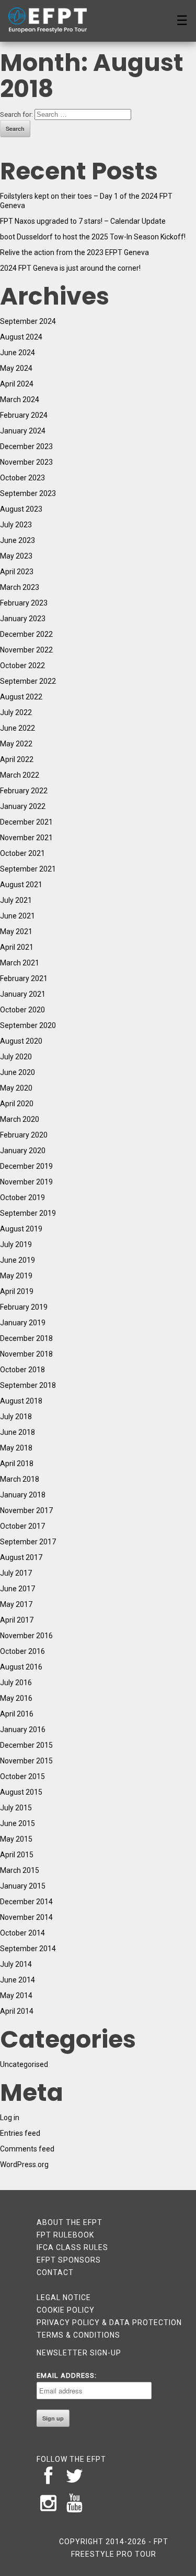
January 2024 (23, 431)
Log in (10, 2118)
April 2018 (17, 1464)
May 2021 (16, 932)
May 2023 (16, 556)
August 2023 (21, 509)
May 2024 (16, 368)
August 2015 (21, 1792)
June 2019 (18, 1260)
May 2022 (16, 744)
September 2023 (28, 493)
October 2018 (22, 1370)
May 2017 (16, 1604)
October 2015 (22, 1776)
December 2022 (26, 634)
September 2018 (28, 1385)
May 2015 (16, 1839)
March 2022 (20, 775)
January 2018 (23, 1495)
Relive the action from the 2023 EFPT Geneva (74, 252)
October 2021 (22, 853)
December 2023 (26, 446)
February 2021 (24, 978)
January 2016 (23, 1730)
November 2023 (26, 462)
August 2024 (21, 337)
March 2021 (20, 963)
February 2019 (24, 1307)
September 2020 (28, 1025)
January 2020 (23, 1151)
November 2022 (26, 650)
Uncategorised (24, 2064)
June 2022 (18, 728)
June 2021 (18, 916)
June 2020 (18, 1072)
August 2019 (21, 1229)
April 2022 (17, 759)
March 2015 (20, 1870)
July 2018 (16, 1417)
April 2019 (17, 1291)
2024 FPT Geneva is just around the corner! (70, 268)
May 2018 (16, 1448)
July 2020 (16, 1057)
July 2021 (16, 900)
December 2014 (26, 1902)
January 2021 (23, 994)
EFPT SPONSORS (69, 2260)
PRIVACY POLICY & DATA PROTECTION (109, 2323)
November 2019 (26, 1182)
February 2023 (24, 603)
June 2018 (18, 1432)
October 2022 (22, 666)
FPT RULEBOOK (65, 2235)
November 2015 (26, 1761)
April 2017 (17, 1620)
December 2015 (26, 1745)
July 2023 (16, 525)
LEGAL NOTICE (64, 2297)
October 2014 (22, 1933)
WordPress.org (24, 2164)
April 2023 (17, 572)
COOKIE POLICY (66, 2310)
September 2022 (28, 681)
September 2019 (28, 1213)
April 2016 (17, 1714)
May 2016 (16, 1698)
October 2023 (22, 478)
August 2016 (21, 1667)
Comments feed (27, 2149)
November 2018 (26, 1354)
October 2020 (22, 1010)
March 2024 (20, 400)
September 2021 (28, 869)
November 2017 (26, 1510)
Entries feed (20, 2133)
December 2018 (26, 1338)
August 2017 (21, 1557)
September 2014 (28, 1949)
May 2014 (16, 1996)
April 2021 (17, 947)
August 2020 (21, 1041)
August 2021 (21, 885)
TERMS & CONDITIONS (78, 2335)
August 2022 (21, 697)
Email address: (67, 2375)
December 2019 (26, 1166)
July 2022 (16, 712)
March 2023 (20, 587)
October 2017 (22, 1526)
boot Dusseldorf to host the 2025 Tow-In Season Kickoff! (93, 237)
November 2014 (26, 1917)
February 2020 (24, 1135)
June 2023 (18, 540)
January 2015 (23, 1886)
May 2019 (16, 1276)
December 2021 (26, 822)
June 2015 (18, 1823)
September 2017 (28, 1542)
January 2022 (23, 806)
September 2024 (28, 321)
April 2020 (17, 1104)
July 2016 (16, 1683)
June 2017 (18, 1589)
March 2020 (20, 1119)
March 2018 (20, 1479)
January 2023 (23, 619)
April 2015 (17, 1855)
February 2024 (24, 415)
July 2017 (16, 1573)
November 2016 (26, 1636)
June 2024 (18, 353)
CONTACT (55, 2272)
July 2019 (16, 1244)
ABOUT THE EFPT (70, 2222)
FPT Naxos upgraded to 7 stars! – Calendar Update (83, 221)
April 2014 (17, 2011)
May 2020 (16, 1088)
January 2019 (23, 1323)
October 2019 (22, 1198)
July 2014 (16, 1964)
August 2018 (21, 1401)
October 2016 (22, 1651)
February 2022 (24, 791)
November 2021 (26, 838)
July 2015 (16, 1808)
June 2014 (18, 1980)
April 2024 (17, 384)
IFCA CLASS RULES (72, 2247)
